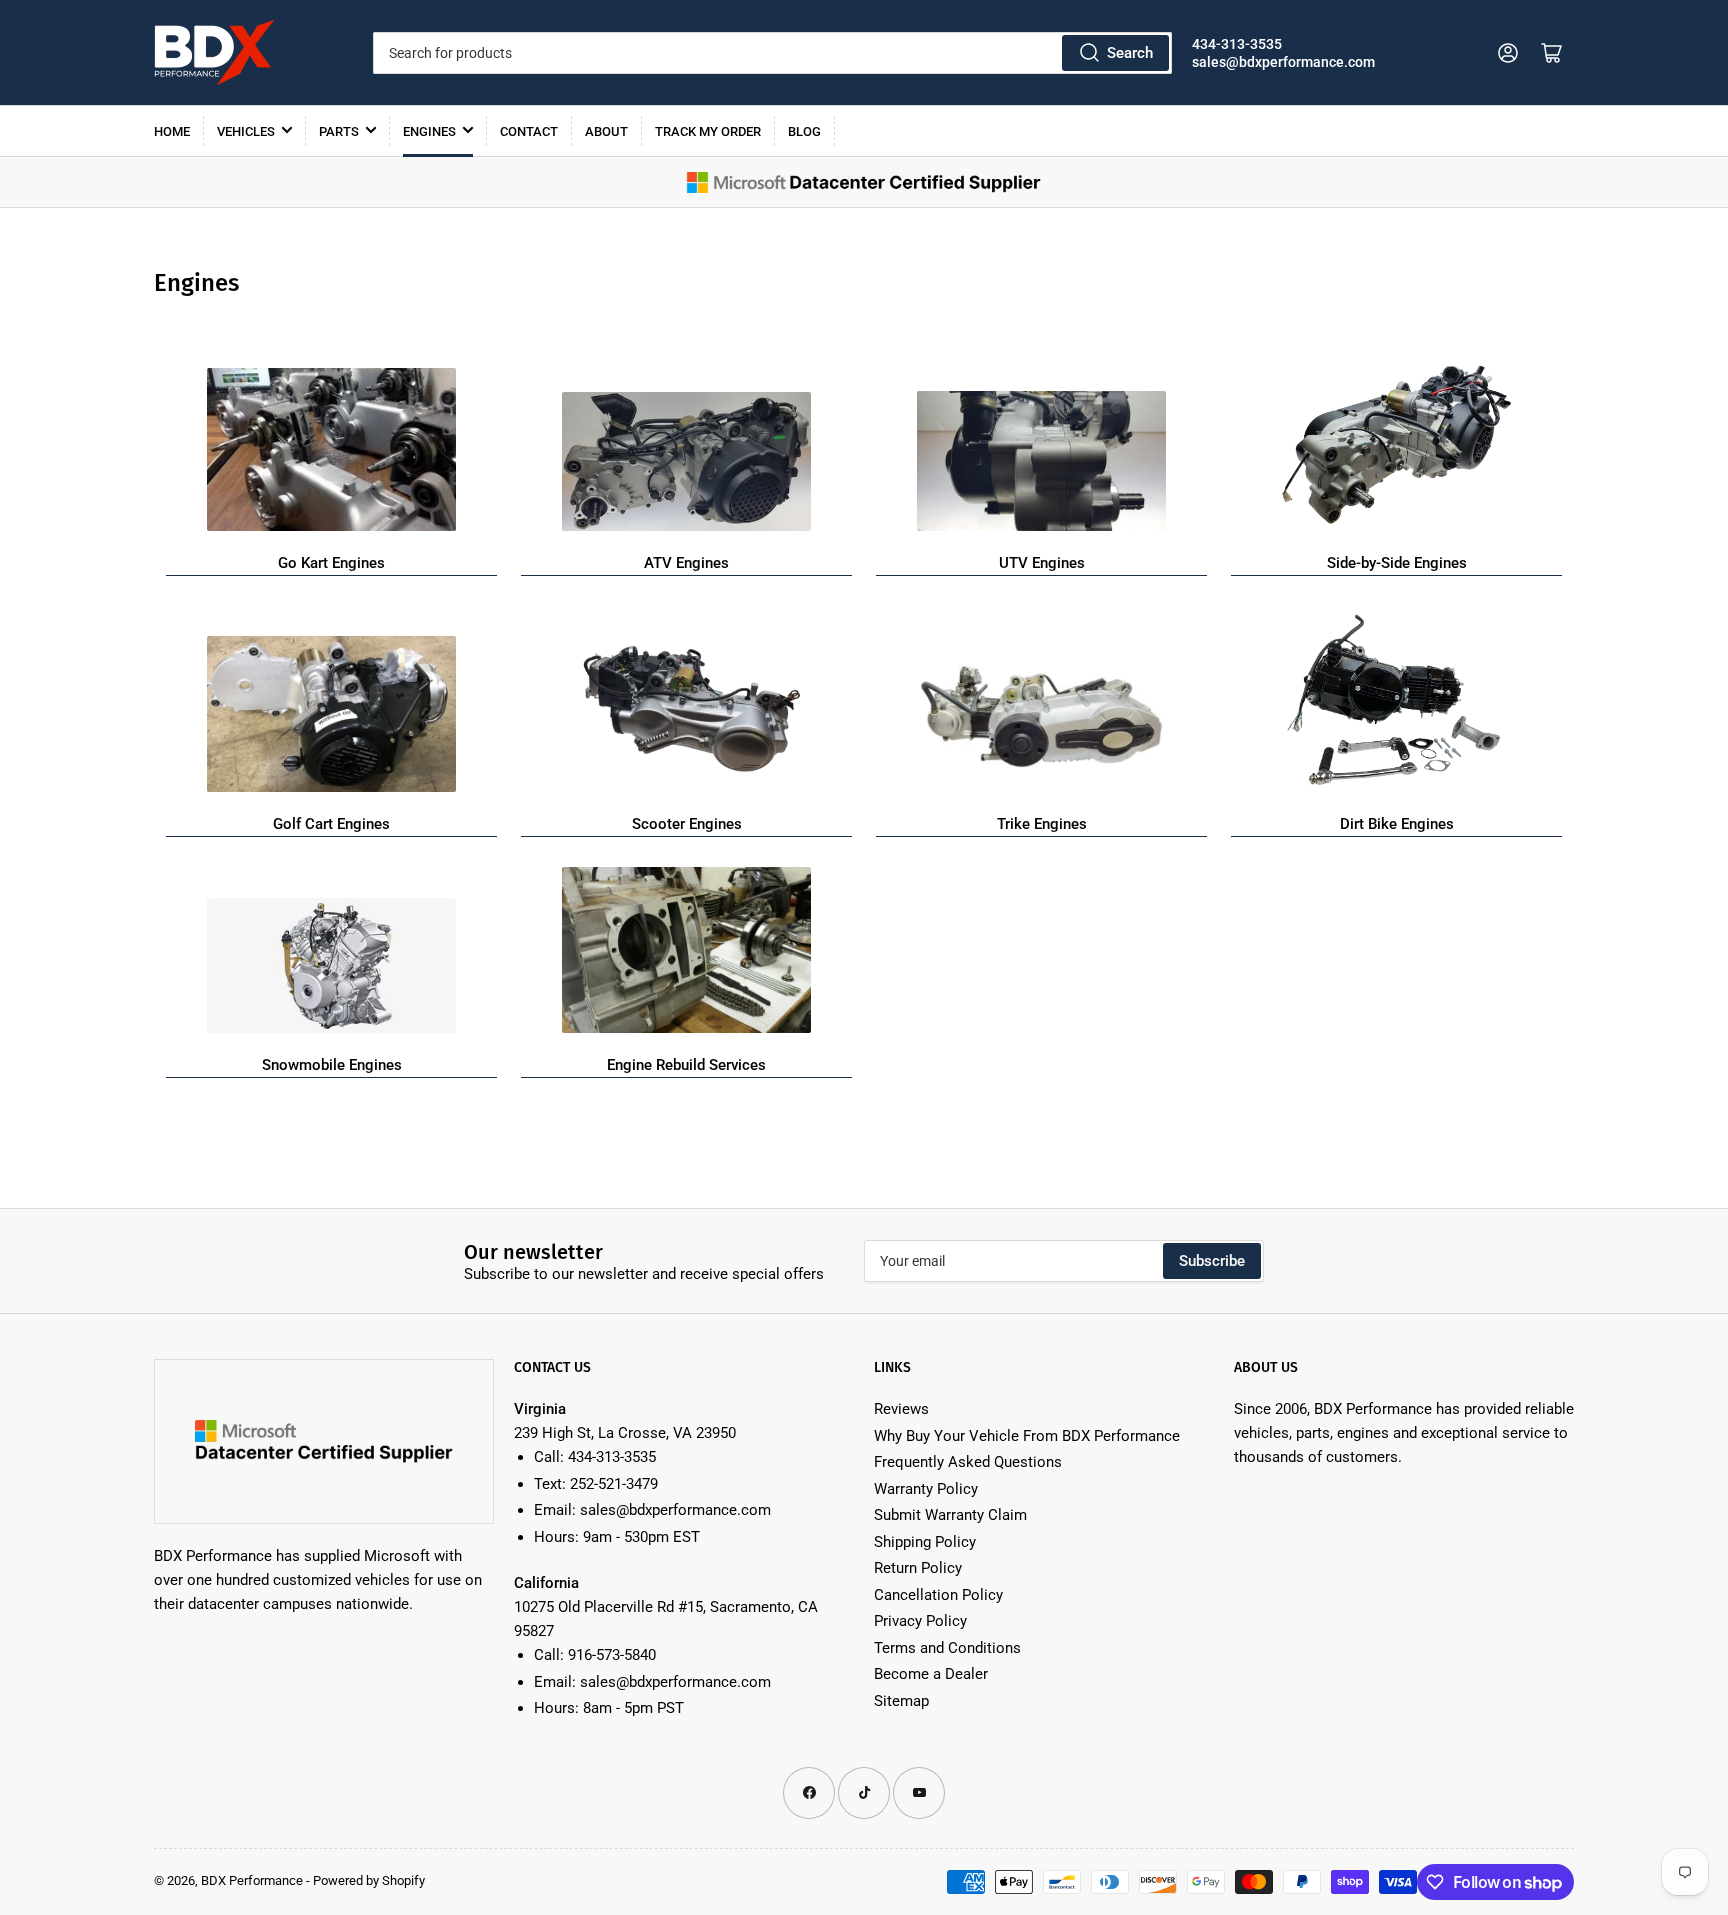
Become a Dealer (931, 1674)
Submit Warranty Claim (950, 1515)
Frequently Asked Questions (968, 1462)
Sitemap (901, 1701)
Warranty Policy (926, 1489)
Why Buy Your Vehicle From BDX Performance (1027, 1436)
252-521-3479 (614, 1484)
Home (172, 131)
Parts (339, 131)
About (606, 131)
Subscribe (1212, 1261)
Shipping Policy (925, 1542)
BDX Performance (252, 1880)
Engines (429, 131)
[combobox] (772, 53)
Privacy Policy (920, 1621)
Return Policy (918, 1568)
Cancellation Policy (938, 1595)
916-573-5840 (612, 1655)
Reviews (901, 1409)
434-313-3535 (1237, 44)
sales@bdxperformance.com (1283, 62)
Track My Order (708, 131)
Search (1130, 53)
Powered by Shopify (369, 1880)
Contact (529, 131)
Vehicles (246, 131)
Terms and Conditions (947, 1648)
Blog (804, 131)
